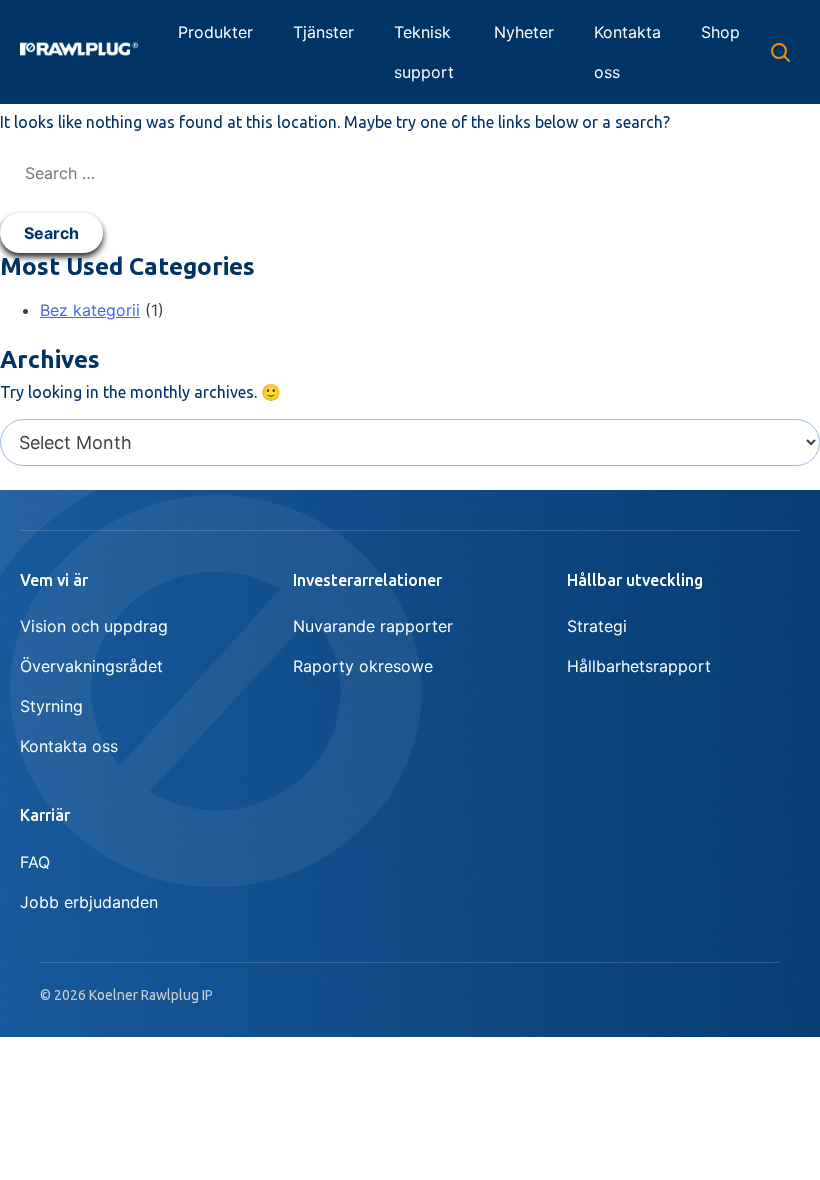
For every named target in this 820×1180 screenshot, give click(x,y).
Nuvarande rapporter (373, 626)
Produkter (215, 32)
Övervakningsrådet (91, 666)
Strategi (597, 626)
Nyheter (524, 32)
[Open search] (780, 52)
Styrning (51, 706)
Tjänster (323, 32)
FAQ (35, 862)
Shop (720, 32)
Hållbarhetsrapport (639, 666)
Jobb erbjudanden (89, 902)
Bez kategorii (90, 310)
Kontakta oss (627, 52)
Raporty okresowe (363, 666)
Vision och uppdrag (94, 626)
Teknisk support (424, 52)
